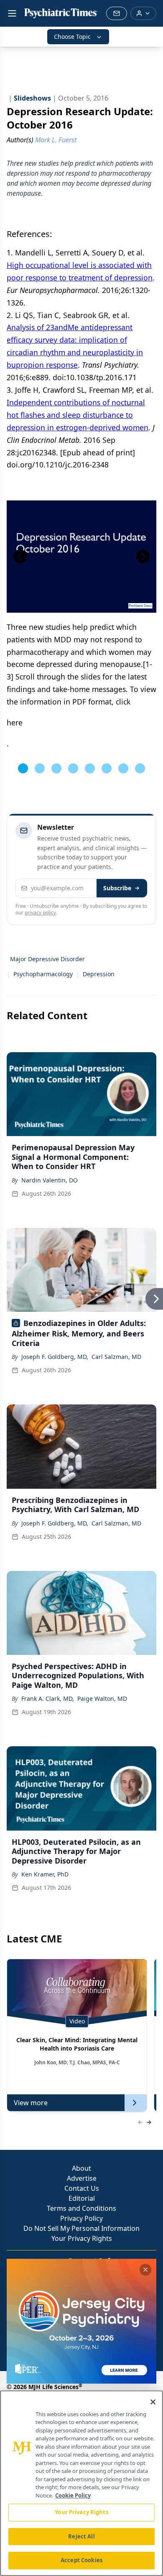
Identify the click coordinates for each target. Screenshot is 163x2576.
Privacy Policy (81, 2218)
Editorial (82, 2198)
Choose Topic (72, 37)
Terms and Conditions (81, 2208)
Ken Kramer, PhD (45, 1874)
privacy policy (40, 913)
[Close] (153, 2402)
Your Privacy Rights (82, 2238)
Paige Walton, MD (102, 1698)
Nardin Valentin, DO (50, 1180)
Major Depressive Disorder (47, 959)
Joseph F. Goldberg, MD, (55, 1357)
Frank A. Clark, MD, (48, 1698)
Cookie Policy (73, 2495)
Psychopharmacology (43, 974)
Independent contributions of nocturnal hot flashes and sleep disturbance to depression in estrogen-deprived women (78, 415)
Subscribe (117, 888)
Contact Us (82, 2188)
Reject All (81, 2536)
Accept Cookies (81, 2560)
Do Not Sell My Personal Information (81, 2228)
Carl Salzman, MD (116, 1357)
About (81, 2168)
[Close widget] (145, 2270)
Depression (99, 974)
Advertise (82, 2178)
